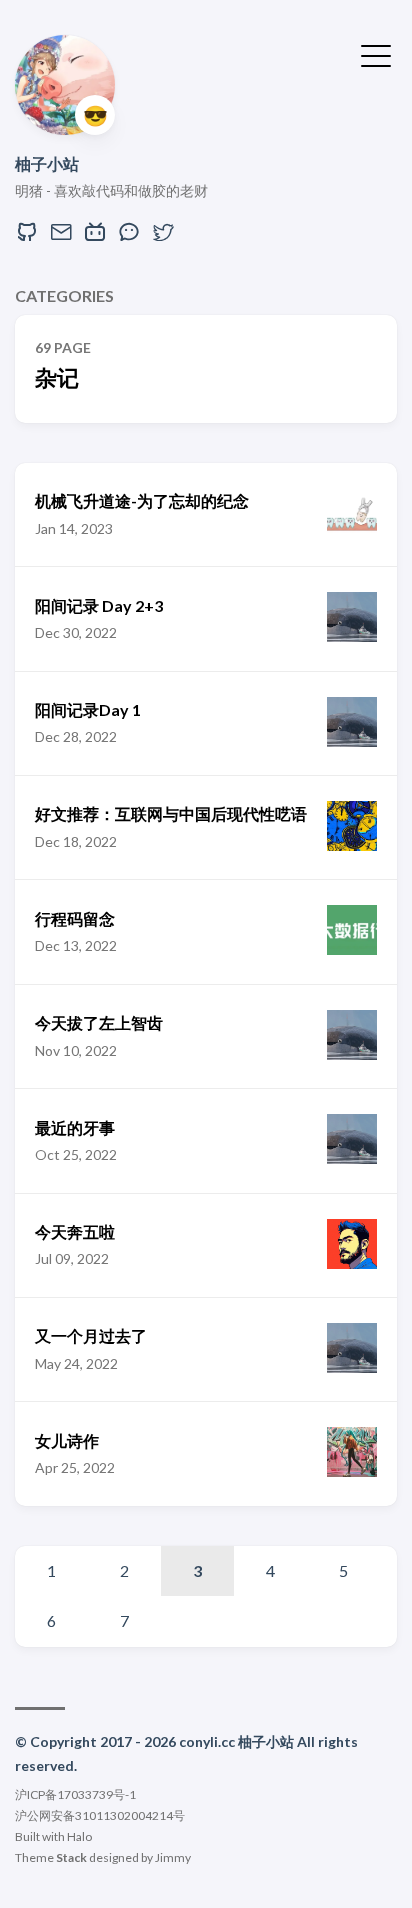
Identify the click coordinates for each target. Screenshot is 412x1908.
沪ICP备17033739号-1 (75, 1794)
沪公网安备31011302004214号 (100, 1815)
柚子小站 (47, 163)
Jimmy (173, 1857)
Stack (71, 1857)
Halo (79, 1836)
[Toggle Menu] (376, 54)
